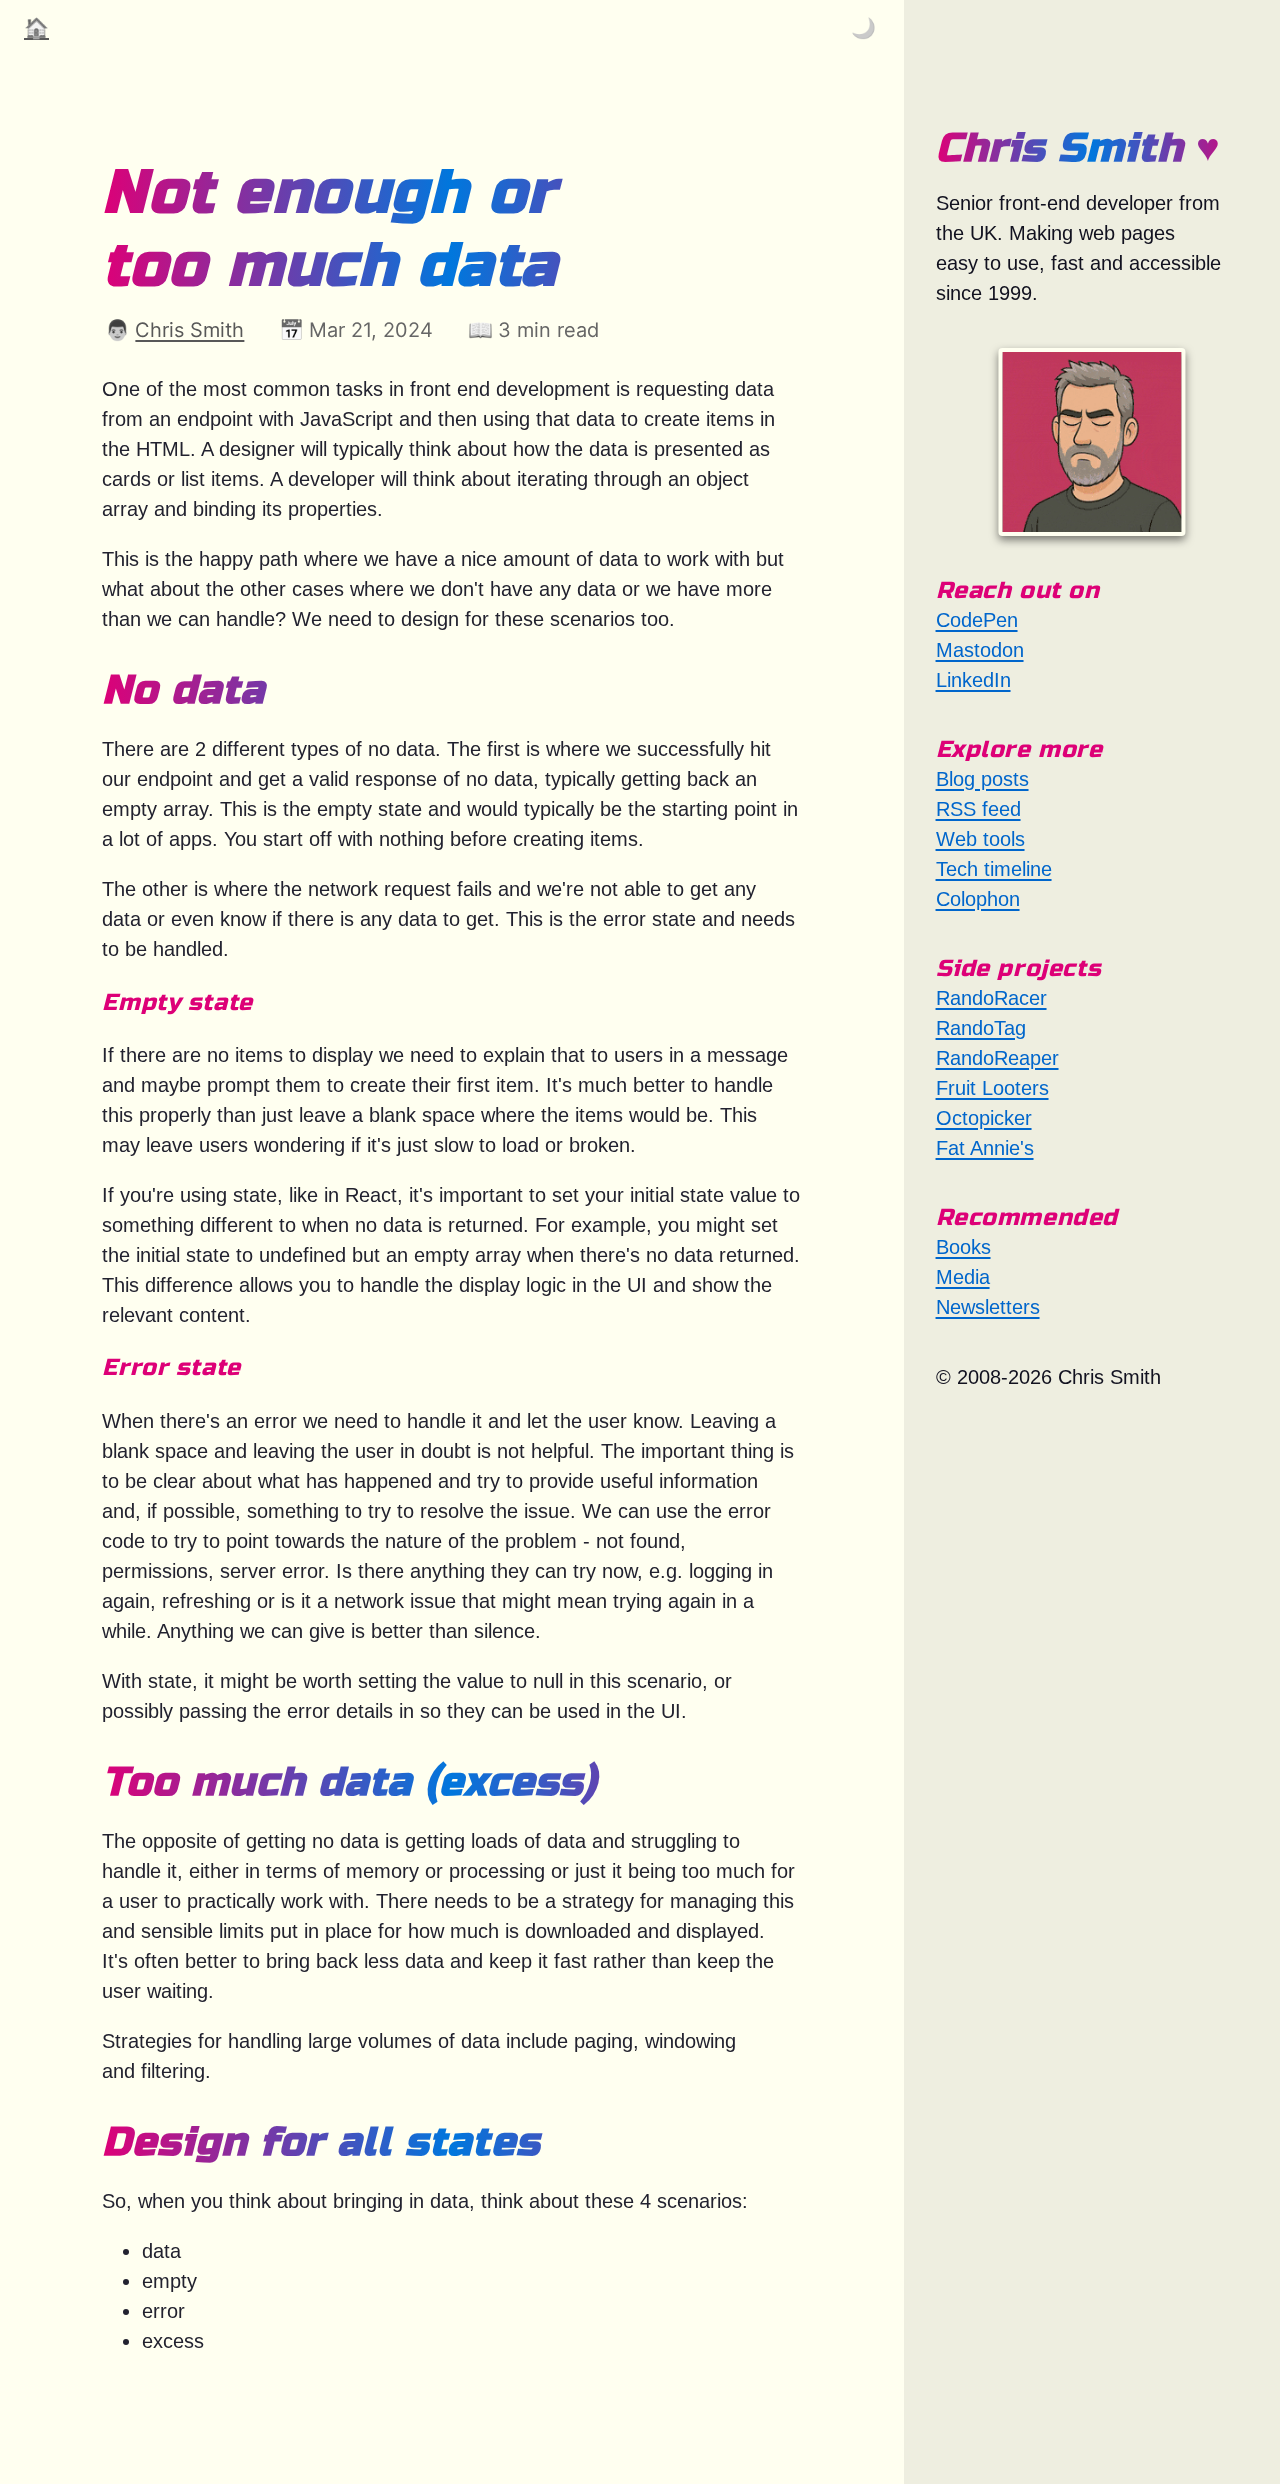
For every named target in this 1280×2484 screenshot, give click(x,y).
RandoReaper (997, 1058)
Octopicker (984, 1118)
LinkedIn (973, 680)
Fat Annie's (985, 1148)
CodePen (977, 620)
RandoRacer (991, 998)
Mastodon (980, 650)
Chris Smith (189, 330)
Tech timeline (994, 869)
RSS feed (978, 809)
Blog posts (982, 779)
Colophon (978, 899)
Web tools (980, 839)
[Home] (1092, 441)
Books (963, 1247)
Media (963, 1277)
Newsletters (988, 1307)
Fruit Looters (992, 1088)
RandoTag (981, 1028)
